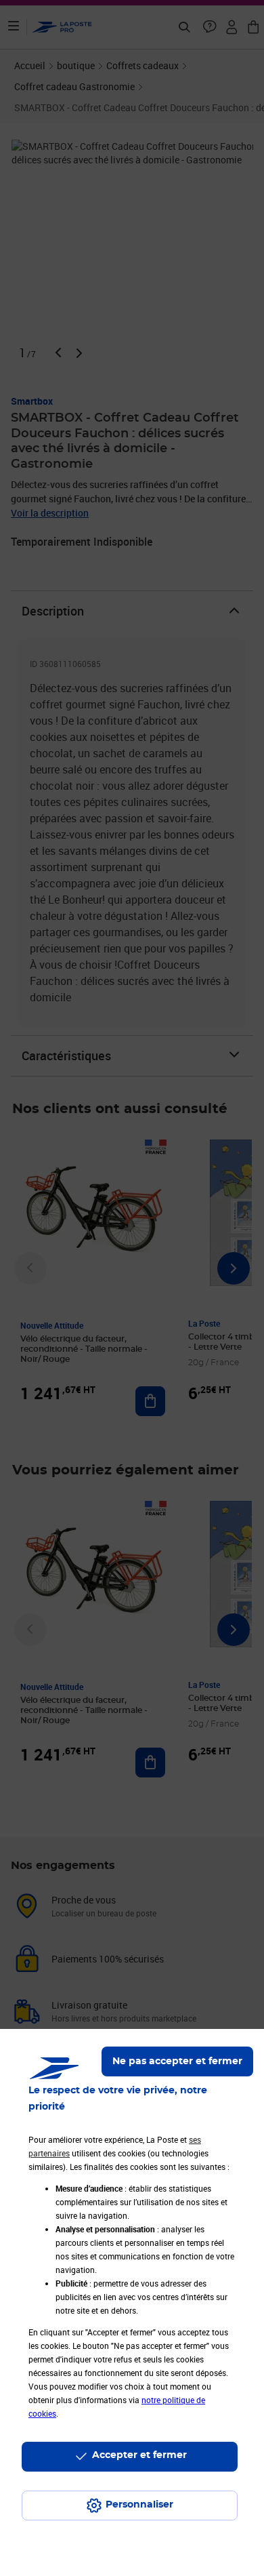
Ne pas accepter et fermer (177, 2061)
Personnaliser (139, 2505)
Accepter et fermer (139, 2455)
